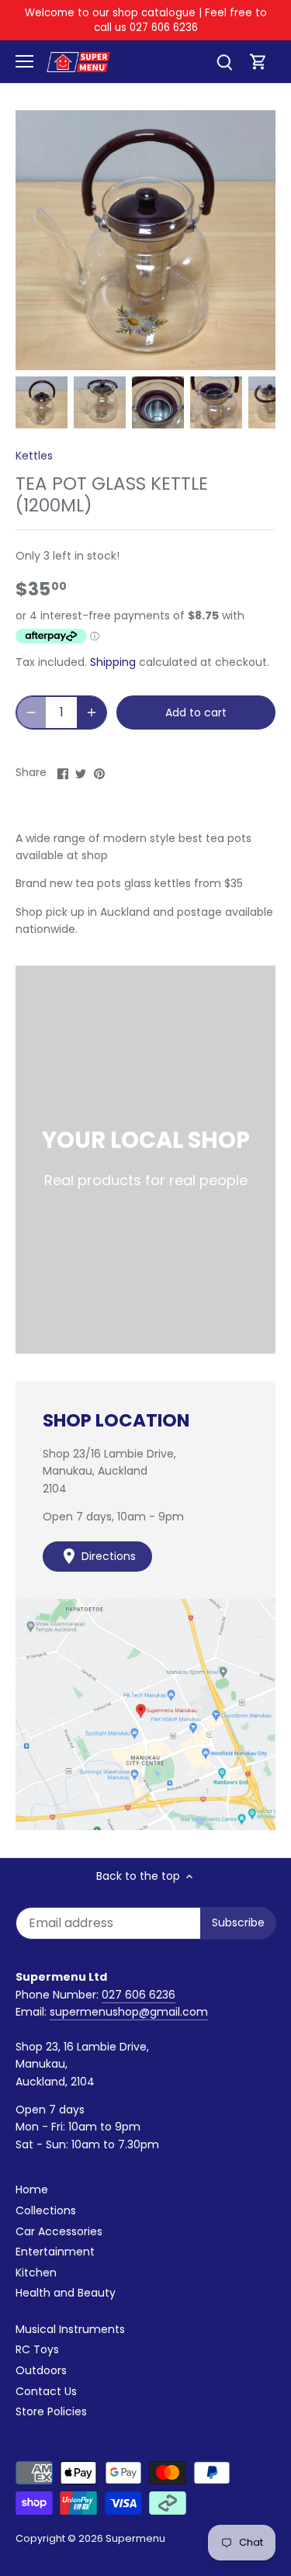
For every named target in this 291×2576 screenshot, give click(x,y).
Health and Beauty (66, 2293)
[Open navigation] (24, 61)
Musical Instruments (70, 2329)
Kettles (34, 456)
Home (32, 2189)
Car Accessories (59, 2231)
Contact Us (46, 2391)
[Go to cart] (258, 62)
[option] (42, 402)
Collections (46, 2210)
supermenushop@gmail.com (129, 2012)
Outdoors (41, 2370)
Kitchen (36, 2273)
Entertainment (55, 2252)
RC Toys (37, 2349)
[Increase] (92, 712)
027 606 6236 (139, 1995)
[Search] (224, 62)
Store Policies (51, 2411)
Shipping (113, 662)
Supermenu (135, 2538)
